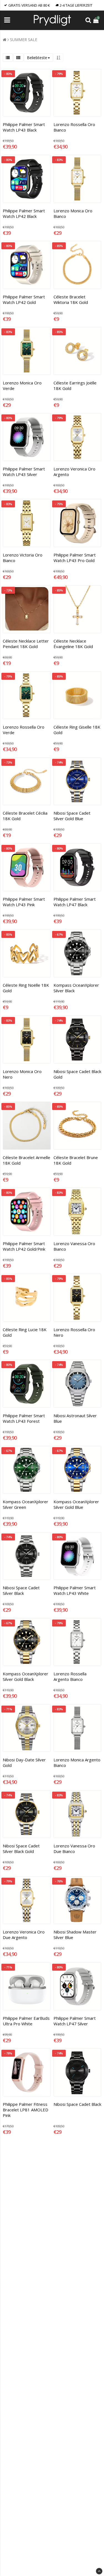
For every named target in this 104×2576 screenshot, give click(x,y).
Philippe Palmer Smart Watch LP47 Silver (75, 2021)
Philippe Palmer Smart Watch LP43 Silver (24, 472)
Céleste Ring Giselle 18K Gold (77, 730)
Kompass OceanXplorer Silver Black (76, 988)
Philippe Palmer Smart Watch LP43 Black (24, 127)
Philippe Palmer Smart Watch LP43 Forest (24, 1418)
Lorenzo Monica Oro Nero (22, 1074)
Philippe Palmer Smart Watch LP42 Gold (24, 299)
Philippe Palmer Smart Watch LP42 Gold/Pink (24, 1246)
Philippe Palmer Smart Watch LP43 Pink (24, 902)
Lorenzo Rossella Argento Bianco (70, 1676)
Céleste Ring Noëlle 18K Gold (26, 988)
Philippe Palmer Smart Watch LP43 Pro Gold (75, 558)
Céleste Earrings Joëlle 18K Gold (75, 386)
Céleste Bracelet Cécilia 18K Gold (25, 816)
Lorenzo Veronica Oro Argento (74, 472)
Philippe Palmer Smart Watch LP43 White (75, 1590)
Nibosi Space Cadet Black (77, 2104)
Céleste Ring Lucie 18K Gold (25, 1332)
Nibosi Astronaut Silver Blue (75, 1418)
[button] (97, 20)
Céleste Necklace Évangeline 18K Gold (73, 644)
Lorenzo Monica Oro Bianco (73, 213)
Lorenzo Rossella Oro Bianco (74, 127)
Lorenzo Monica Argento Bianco (77, 1762)
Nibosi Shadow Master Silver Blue (75, 1935)
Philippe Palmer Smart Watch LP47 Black (75, 902)
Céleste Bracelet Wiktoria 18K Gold (71, 299)
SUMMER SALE (24, 40)
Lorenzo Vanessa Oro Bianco (74, 1246)
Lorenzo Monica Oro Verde (22, 386)
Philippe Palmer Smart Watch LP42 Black (24, 213)
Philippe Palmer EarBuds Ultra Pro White (26, 2021)
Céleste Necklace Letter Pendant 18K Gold (26, 644)
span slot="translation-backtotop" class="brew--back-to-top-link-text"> (99, 2571)
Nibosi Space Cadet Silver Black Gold (21, 1849)
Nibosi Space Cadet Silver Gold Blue (72, 816)
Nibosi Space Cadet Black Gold (77, 1074)
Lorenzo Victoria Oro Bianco (23, 558)
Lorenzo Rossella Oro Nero (74, 1332)
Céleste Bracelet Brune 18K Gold (76, 1160)
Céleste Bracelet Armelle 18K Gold (26, 1160)
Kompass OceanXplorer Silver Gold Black (26, 1676)
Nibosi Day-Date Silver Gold (24, 1762)
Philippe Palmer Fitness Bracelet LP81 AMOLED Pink (26, 2110)
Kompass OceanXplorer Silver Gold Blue (76, 1504)
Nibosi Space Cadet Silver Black (21, 1590)
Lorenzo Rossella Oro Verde (24, 730)
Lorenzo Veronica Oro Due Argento (24, 1935)
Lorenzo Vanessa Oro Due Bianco (74, 1849)
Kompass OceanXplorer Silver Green (26, 1504)
